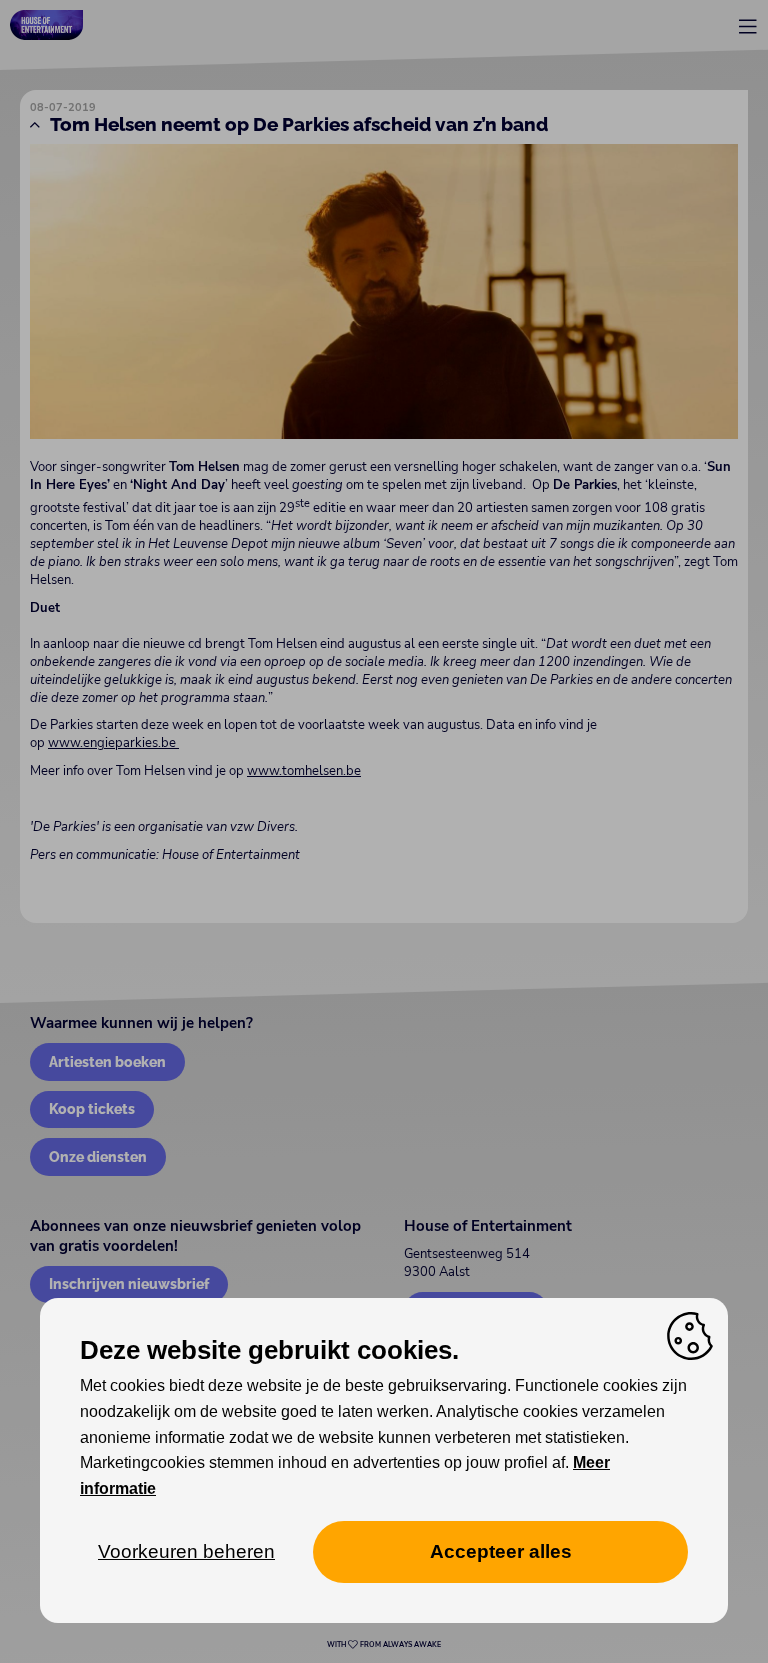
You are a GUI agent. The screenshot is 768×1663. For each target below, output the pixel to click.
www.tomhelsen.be (304, 771)
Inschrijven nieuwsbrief (129, 1283)
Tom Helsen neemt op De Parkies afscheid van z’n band (299, 124)
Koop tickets (92, 1108)
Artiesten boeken (107, 1061)
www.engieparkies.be (112, 743)
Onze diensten (98, 1156)
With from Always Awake (384, 1645)
